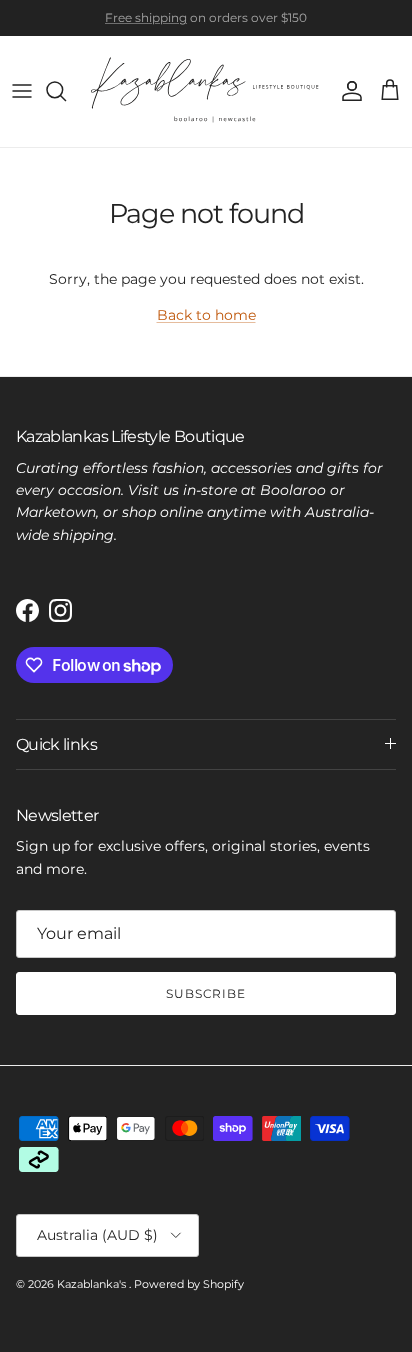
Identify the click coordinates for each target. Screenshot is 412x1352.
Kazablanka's (93, 1284)
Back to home (206, 315)
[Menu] (22, 91)
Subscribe (206, 993)
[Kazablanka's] (206, 91)
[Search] (66, 91)
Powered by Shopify (189, 1284)
